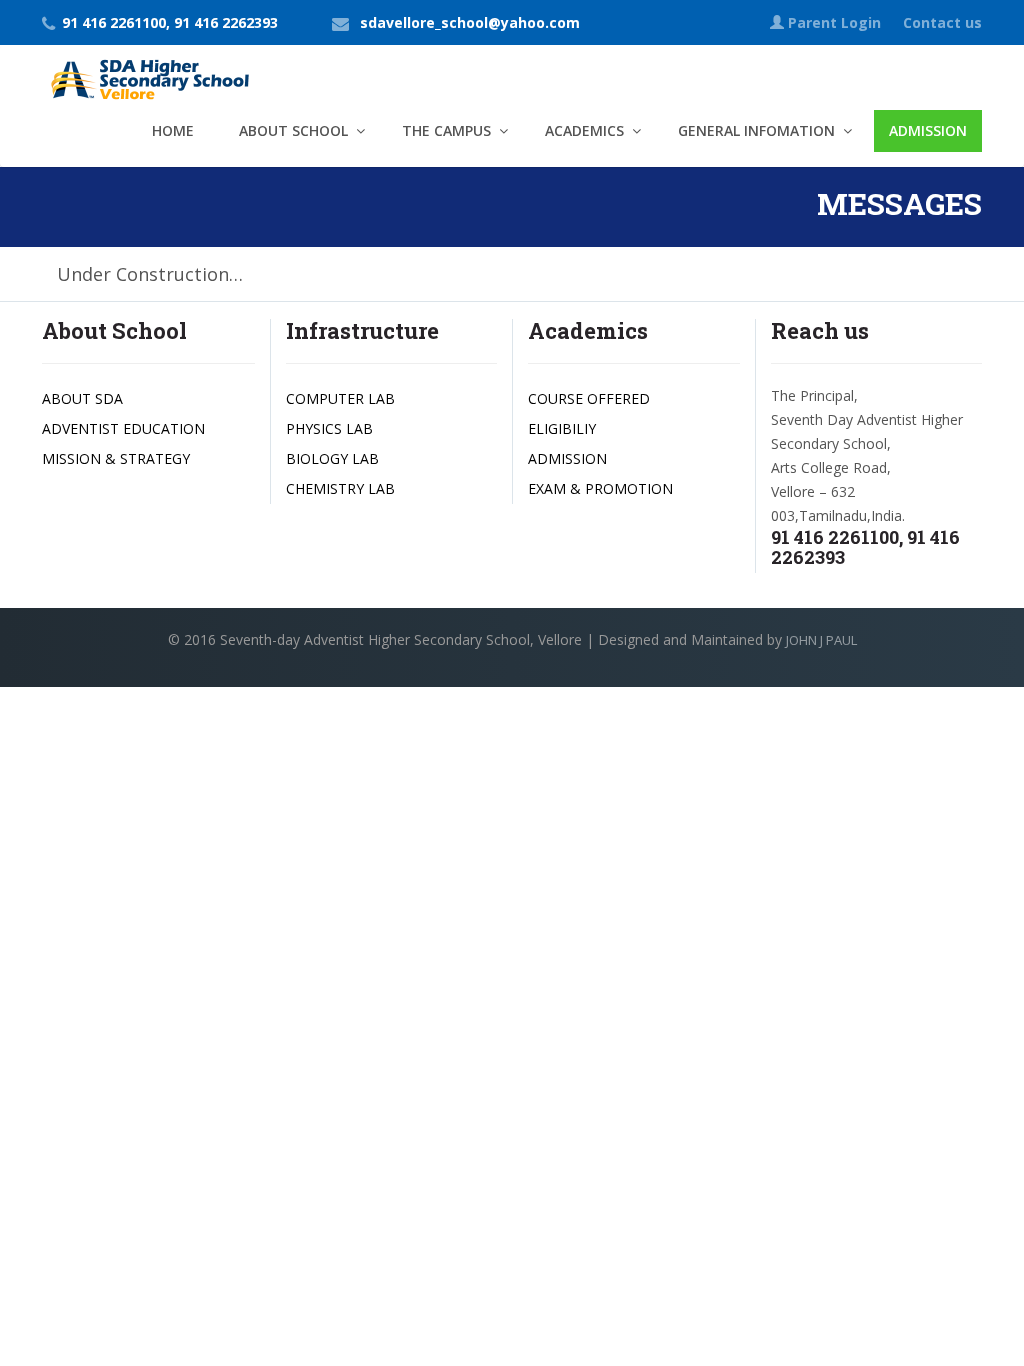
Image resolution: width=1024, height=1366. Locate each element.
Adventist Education (123, 428)
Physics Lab (329, 428)
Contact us (942, 22)
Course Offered (589, 398)
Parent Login (834, 22)
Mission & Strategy (116, 458)
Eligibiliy (562, 428)
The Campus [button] (446, 130)
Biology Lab (332, 458)
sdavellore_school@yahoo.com (470, 22)
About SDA (82, 398)
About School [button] (293, 130)
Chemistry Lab (340, 488)
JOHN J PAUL (821, 640)
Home (173, 130)
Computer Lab (340, 398)
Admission (928, 130)
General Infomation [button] (756, 130)
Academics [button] (584, 130)
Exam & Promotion (600, 488)
